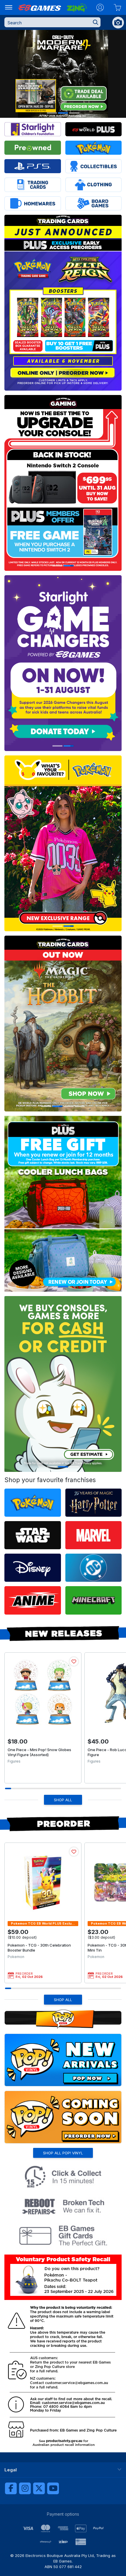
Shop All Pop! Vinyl (63, 2153)
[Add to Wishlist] (74, 1661)
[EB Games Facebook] (11, 2488)
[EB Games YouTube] (53, 2488)
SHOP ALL (63, 1800)
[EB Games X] (39, 2488)
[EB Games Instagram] (25, 2488)
